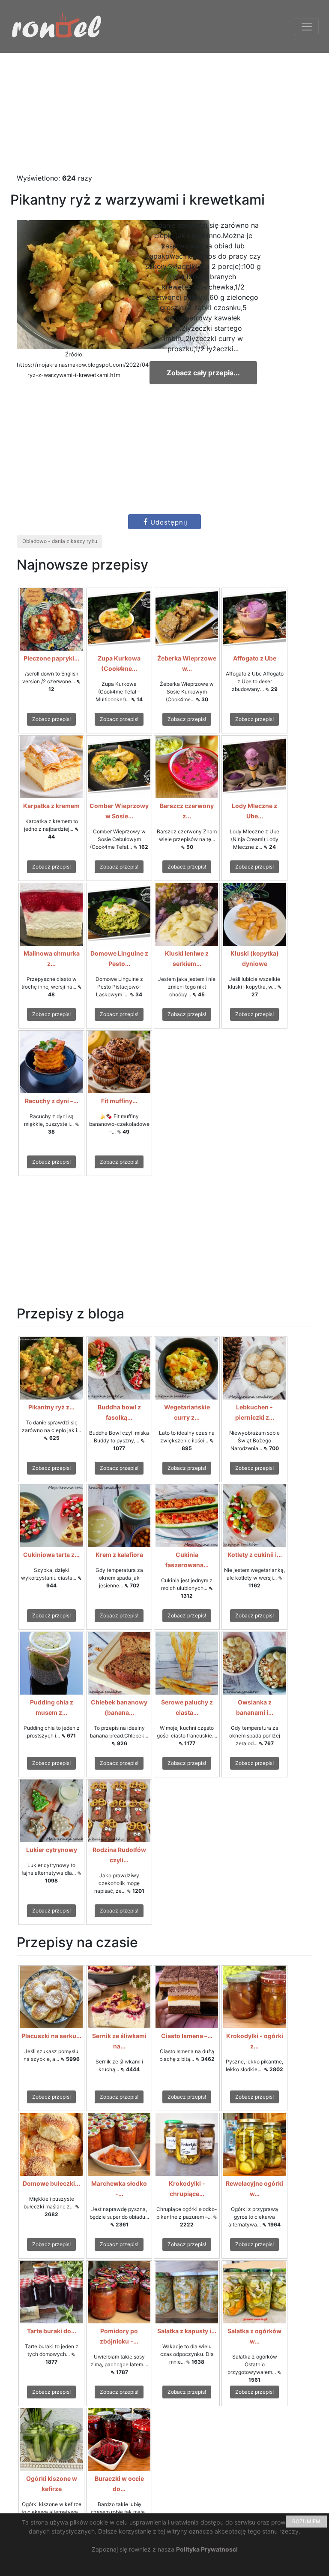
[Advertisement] (164, 113)
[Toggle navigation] (307, 27)
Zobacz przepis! (51, 719)
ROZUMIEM (306, 2521)
